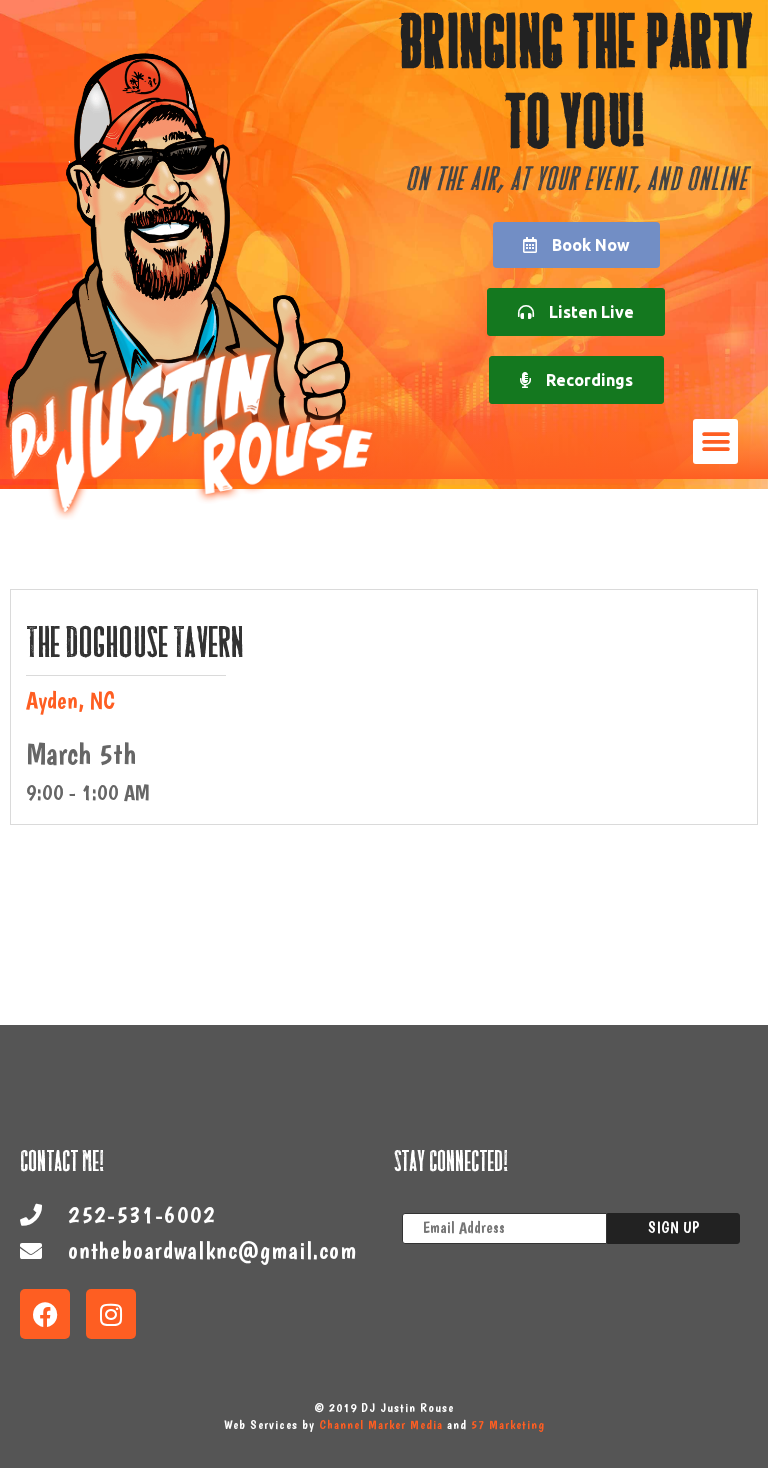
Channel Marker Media (381, 1424)
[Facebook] (45, 1314)
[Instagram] (111, 1314)
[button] (715, 441)
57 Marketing (508, 1424)
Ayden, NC (70, 700)
